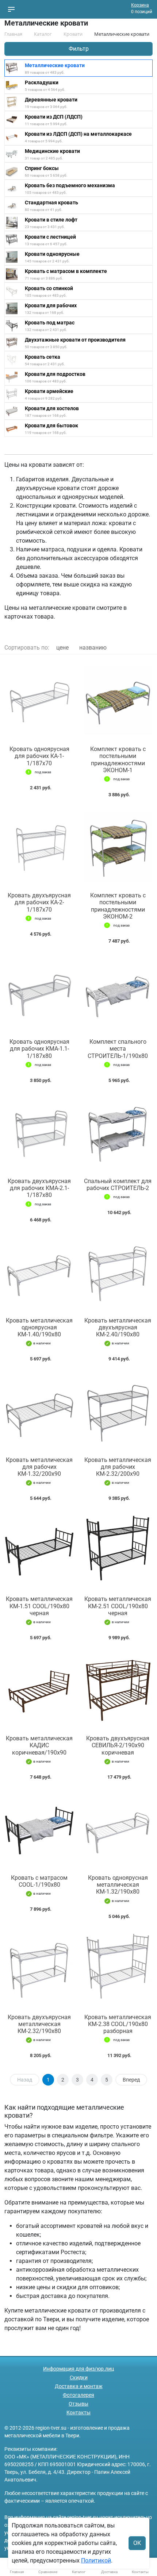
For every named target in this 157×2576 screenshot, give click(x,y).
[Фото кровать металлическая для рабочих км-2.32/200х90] (118, 1411)
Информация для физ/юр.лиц (78, 2369)
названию (93, 648)
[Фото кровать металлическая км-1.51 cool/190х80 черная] (39, 1550)
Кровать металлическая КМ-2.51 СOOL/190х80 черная (118, 1606)
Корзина (140, 5)
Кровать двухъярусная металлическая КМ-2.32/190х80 (39, 2024)
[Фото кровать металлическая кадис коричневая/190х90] (39, 1689)
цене (62, 648)
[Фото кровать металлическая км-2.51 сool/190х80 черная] (118, 1550)
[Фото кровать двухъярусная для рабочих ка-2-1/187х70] (39, 846)
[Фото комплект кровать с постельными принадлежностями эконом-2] (118, 846)
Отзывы (78, 2404)
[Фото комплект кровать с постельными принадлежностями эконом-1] (118, 700)
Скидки (79, 2377)
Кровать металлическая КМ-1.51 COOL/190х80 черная (39, 1606)
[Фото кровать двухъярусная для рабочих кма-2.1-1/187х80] (39, 1132)
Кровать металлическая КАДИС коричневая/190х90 (39, 1745)
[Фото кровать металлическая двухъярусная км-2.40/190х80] (118, 1272)
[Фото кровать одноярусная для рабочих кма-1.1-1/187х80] (39, 993)
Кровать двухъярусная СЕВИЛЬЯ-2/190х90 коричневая (118, 1745)
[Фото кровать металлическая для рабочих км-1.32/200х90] (39, 1411)
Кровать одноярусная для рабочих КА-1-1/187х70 (39, 756)
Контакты (78, 2413)
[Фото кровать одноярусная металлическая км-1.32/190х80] (118, 1829)
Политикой (96, 2560)
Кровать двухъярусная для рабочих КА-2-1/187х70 (39, 902)
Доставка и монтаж (79, 2386)
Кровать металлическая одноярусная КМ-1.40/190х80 (39, 1327)
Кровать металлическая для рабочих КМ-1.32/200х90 (39, 1467)
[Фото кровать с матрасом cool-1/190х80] (39, 1829)
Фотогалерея (78, 2395)
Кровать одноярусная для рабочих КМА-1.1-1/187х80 (39, 1049)
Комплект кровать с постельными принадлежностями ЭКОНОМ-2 (118, 906)
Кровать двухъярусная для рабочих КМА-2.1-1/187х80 (39, 1188)
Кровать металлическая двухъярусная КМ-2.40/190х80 (118, 1327)
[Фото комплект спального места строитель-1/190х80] (118, 993)
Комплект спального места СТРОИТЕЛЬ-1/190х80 (118, 1049)
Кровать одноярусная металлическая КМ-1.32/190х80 (118, 1885)
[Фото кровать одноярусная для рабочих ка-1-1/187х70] (39, 700)
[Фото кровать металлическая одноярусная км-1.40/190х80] (39, 1272)
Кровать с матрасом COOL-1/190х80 (39, 1881)
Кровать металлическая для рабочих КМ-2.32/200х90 (118, 1467)
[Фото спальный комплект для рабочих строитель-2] (118, 1132)
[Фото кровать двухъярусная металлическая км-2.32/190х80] (39, 1968)
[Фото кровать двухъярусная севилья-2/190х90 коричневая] (118, 1689)
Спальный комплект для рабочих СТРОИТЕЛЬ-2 (118, 1185)
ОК (137, 2543)
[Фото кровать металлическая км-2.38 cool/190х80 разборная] (118, 1968)
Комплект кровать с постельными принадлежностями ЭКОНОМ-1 (118, 760)
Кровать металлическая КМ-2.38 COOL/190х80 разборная (118, 2024)
